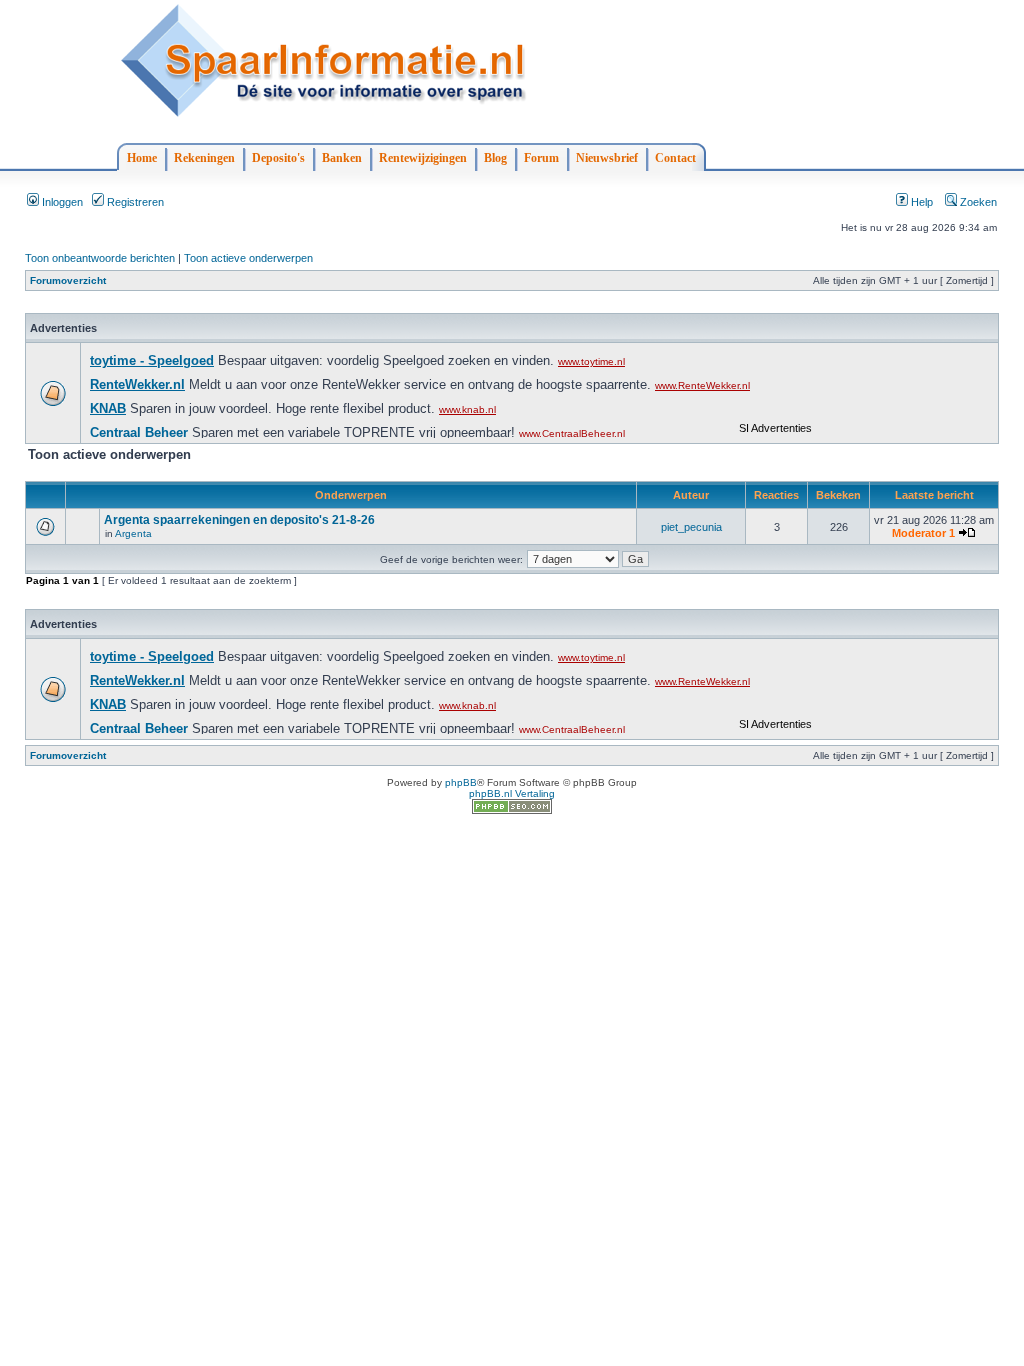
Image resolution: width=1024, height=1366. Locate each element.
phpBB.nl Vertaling (512, 793)
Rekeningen (204, 158)
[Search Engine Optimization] (512, 810)
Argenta (133, 533)
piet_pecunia (691, 527)
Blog (495, 158)
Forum (541, 158)
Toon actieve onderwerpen (248, 258)
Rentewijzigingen (423, 158)
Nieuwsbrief (607, 158)
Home (142, 158)
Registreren (134, 202)
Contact (675, 158)
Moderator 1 (923, 533)
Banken (342, 158)
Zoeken (977, 202)
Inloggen (61, 202)
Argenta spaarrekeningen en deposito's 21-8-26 (239, 520)
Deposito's (278, 158)
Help (920, 202)
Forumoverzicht (68, 280)
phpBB (461, 782)
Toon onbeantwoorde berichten (100, 258)
